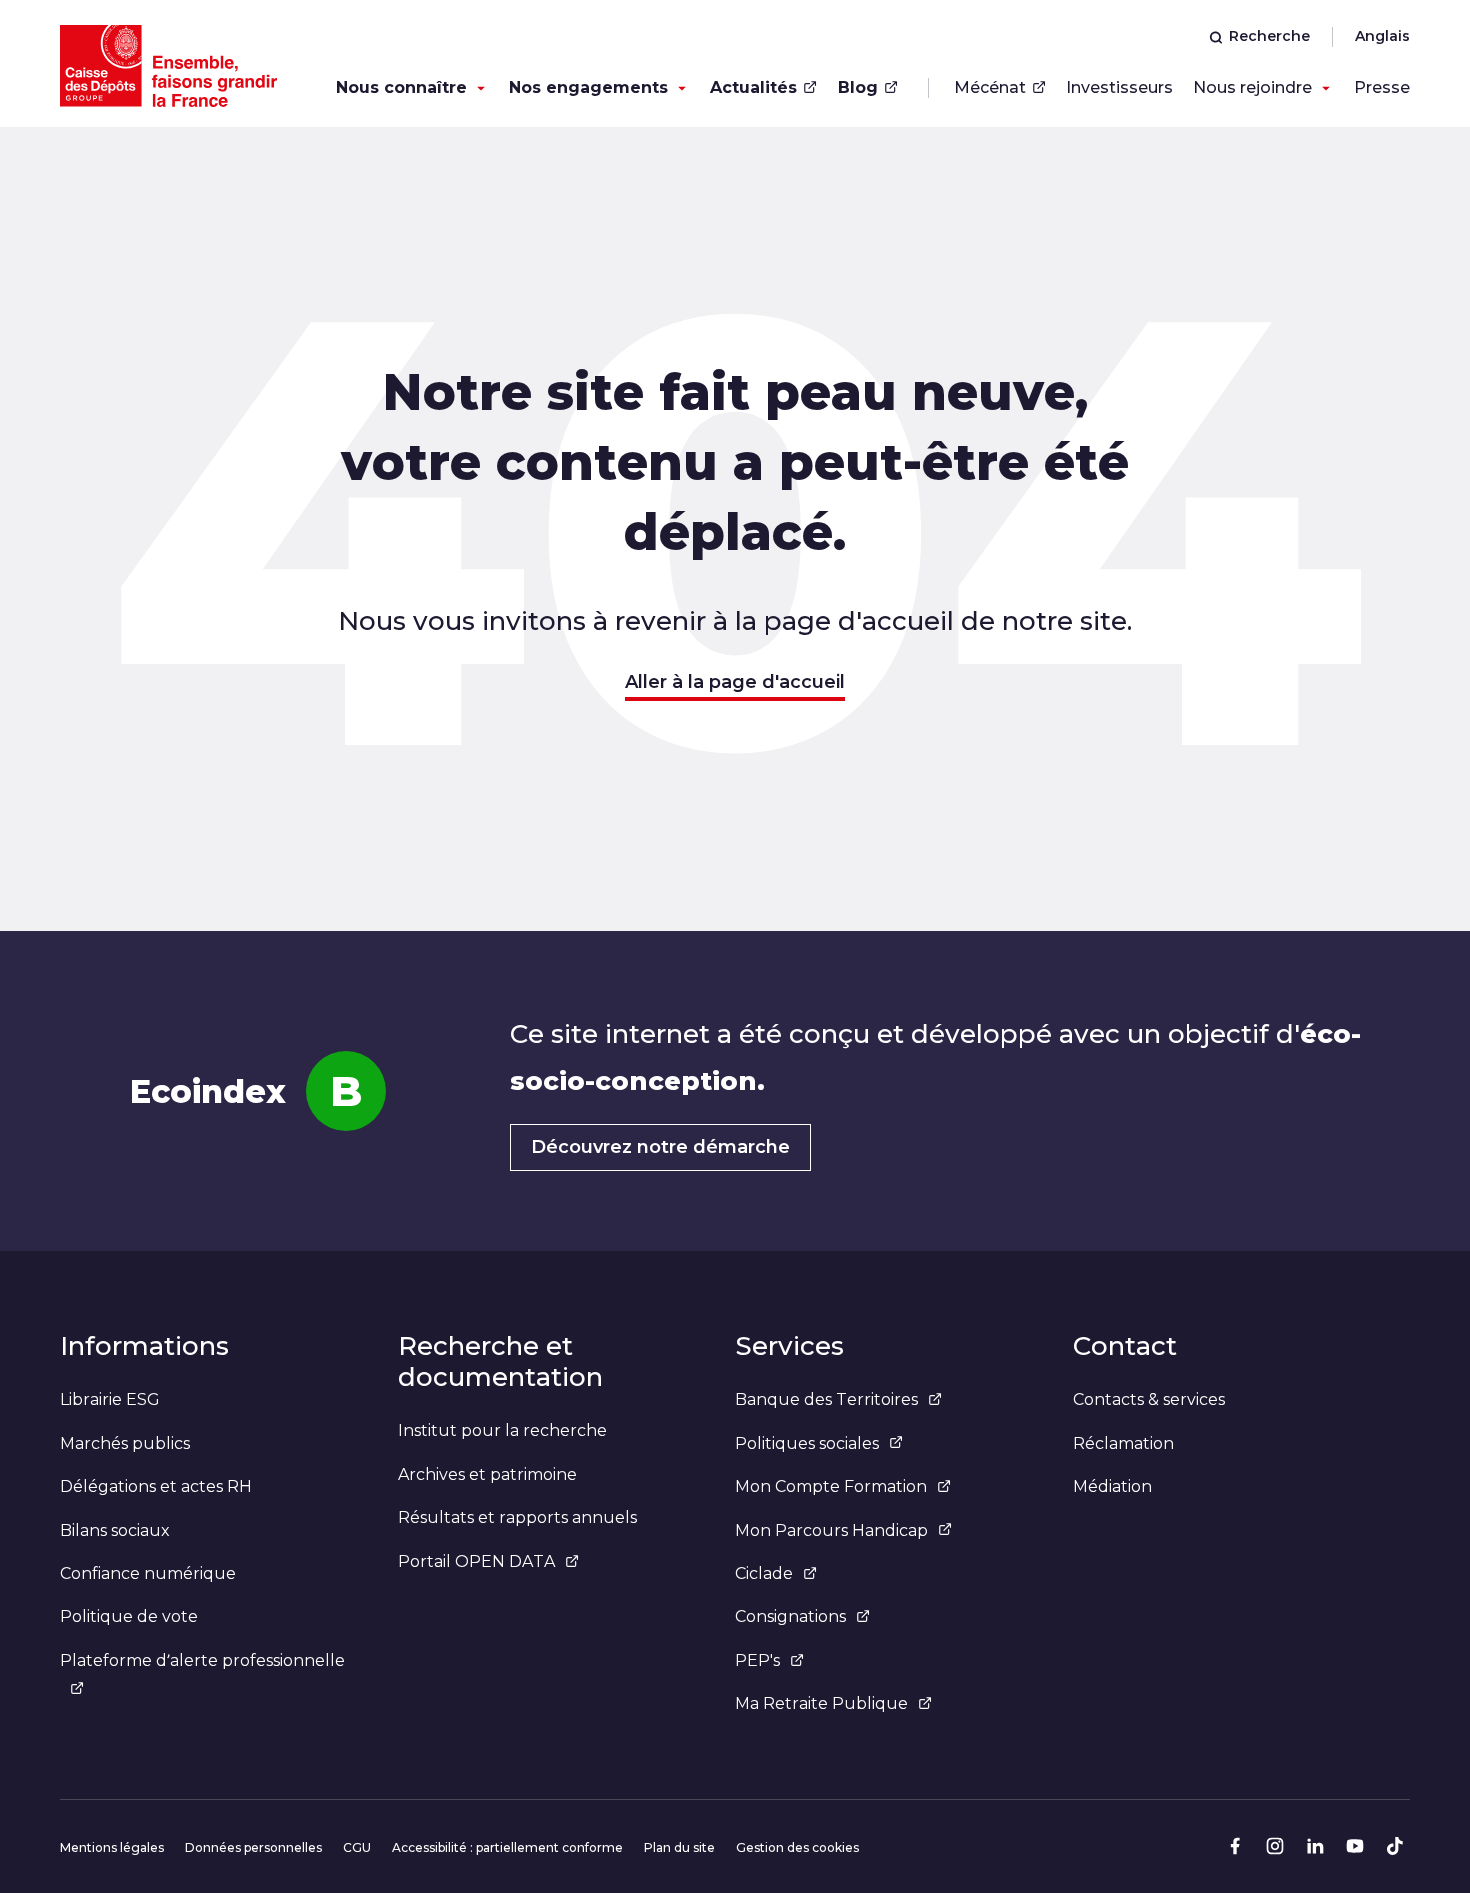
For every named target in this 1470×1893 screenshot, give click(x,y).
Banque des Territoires (826, 1399)
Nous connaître (401, 87)
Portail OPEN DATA (476, 1561)
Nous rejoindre (1252, 87)
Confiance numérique (148, 1573)
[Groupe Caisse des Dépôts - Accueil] (168, 66)
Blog (858, 87)
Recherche (1269, 36)
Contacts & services (1149, 1399)
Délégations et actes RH (156, 1486)
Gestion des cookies (797, 1847)
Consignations (790, 1616)
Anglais (1382, 36)
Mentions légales (112, 1847)
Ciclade (764, 1573)
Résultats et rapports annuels (517, 1517)
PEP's (757, 1660)
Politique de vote (129, 1616)
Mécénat (990, 87)
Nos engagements (588, 87)
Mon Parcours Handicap (831, 1530)
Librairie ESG (110, 1399)
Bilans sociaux (115, 1530)
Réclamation (1123, 1443)
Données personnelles (253, 1847)
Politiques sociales (807, 1443)
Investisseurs (1119, 87)
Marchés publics (125, 1443)
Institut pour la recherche (502, 1430)
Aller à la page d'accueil (735, 682)
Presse (1382, 87)
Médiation (1112, 1486)
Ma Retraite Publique (821, 1703)
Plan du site (679, 1847)
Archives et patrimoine (487, 1474)
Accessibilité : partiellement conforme (507, 1847)
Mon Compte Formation (831, 1486)
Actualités (753, 87)
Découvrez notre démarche (660, 1147)
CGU (357, 1847)
